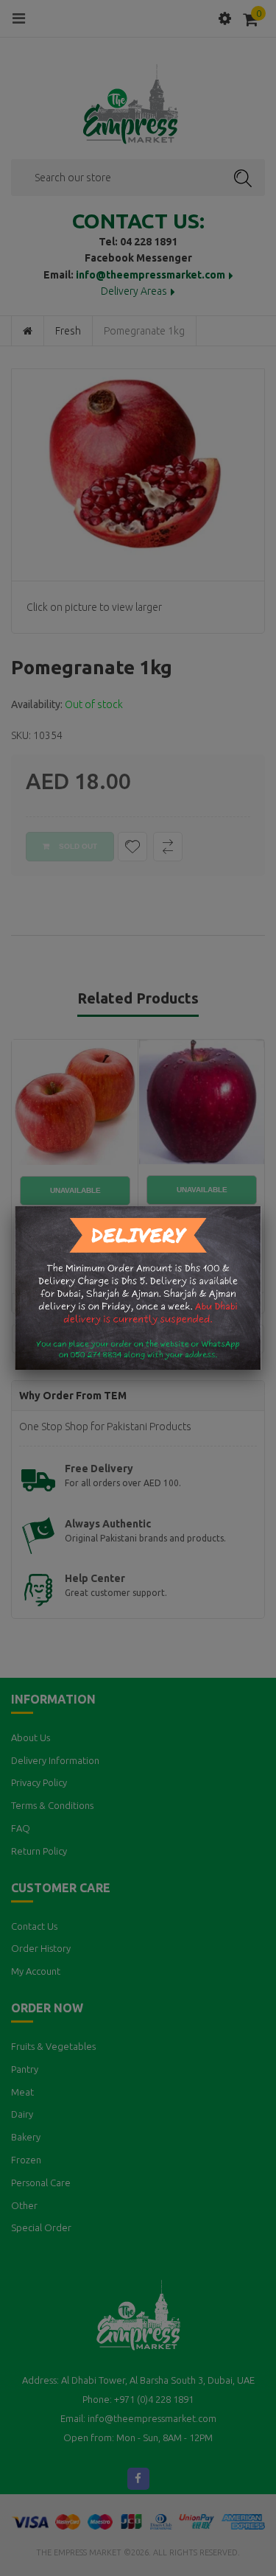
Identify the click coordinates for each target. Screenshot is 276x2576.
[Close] (261, 1206)
